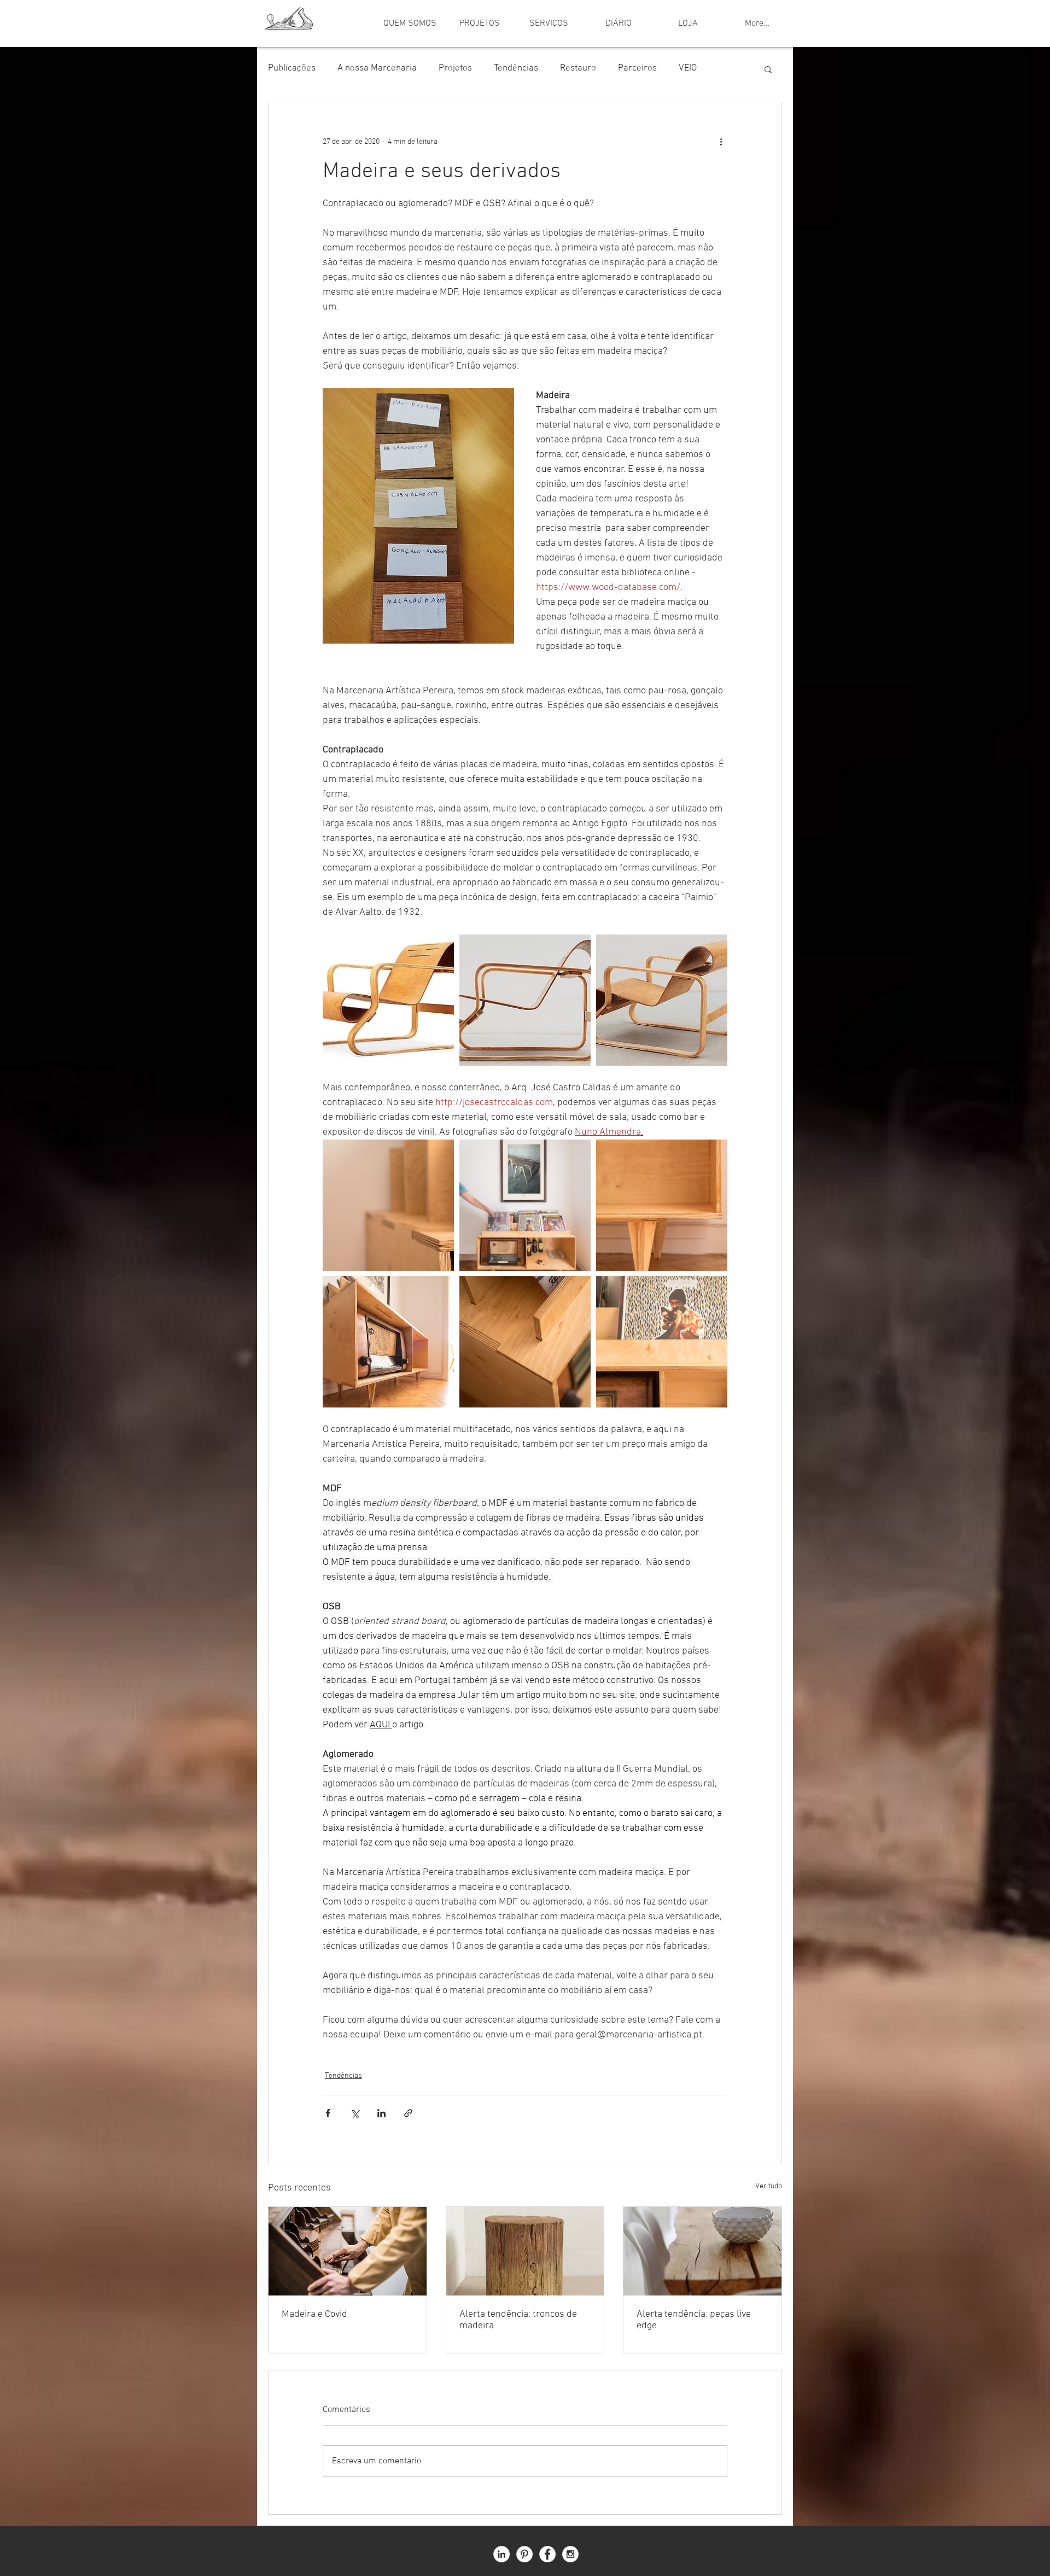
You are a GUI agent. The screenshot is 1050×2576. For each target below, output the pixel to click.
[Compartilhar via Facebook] (328, 2113)
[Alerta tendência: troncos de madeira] (525, 2251)
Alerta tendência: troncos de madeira (518, 2320)
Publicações (292, 68)
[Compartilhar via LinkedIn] (381, 2113)
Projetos (455, 68)
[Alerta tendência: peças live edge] (702, 2251)
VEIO (688, 68)
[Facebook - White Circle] (547, 2554)
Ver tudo (769, 2186)
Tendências (516, 68)
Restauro (578, 68)
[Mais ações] (721, 142)
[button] (768, 69)
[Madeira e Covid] (348, 2251)
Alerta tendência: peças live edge (694, 2320)
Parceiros (637, 68)
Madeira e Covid (314, 2314)
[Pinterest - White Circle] (524, 2554)
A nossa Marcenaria (377, 68)
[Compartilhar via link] (408, 2113)
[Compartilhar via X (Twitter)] (355, 2113)
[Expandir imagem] (388, 1000)
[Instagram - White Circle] (570, 2554)
